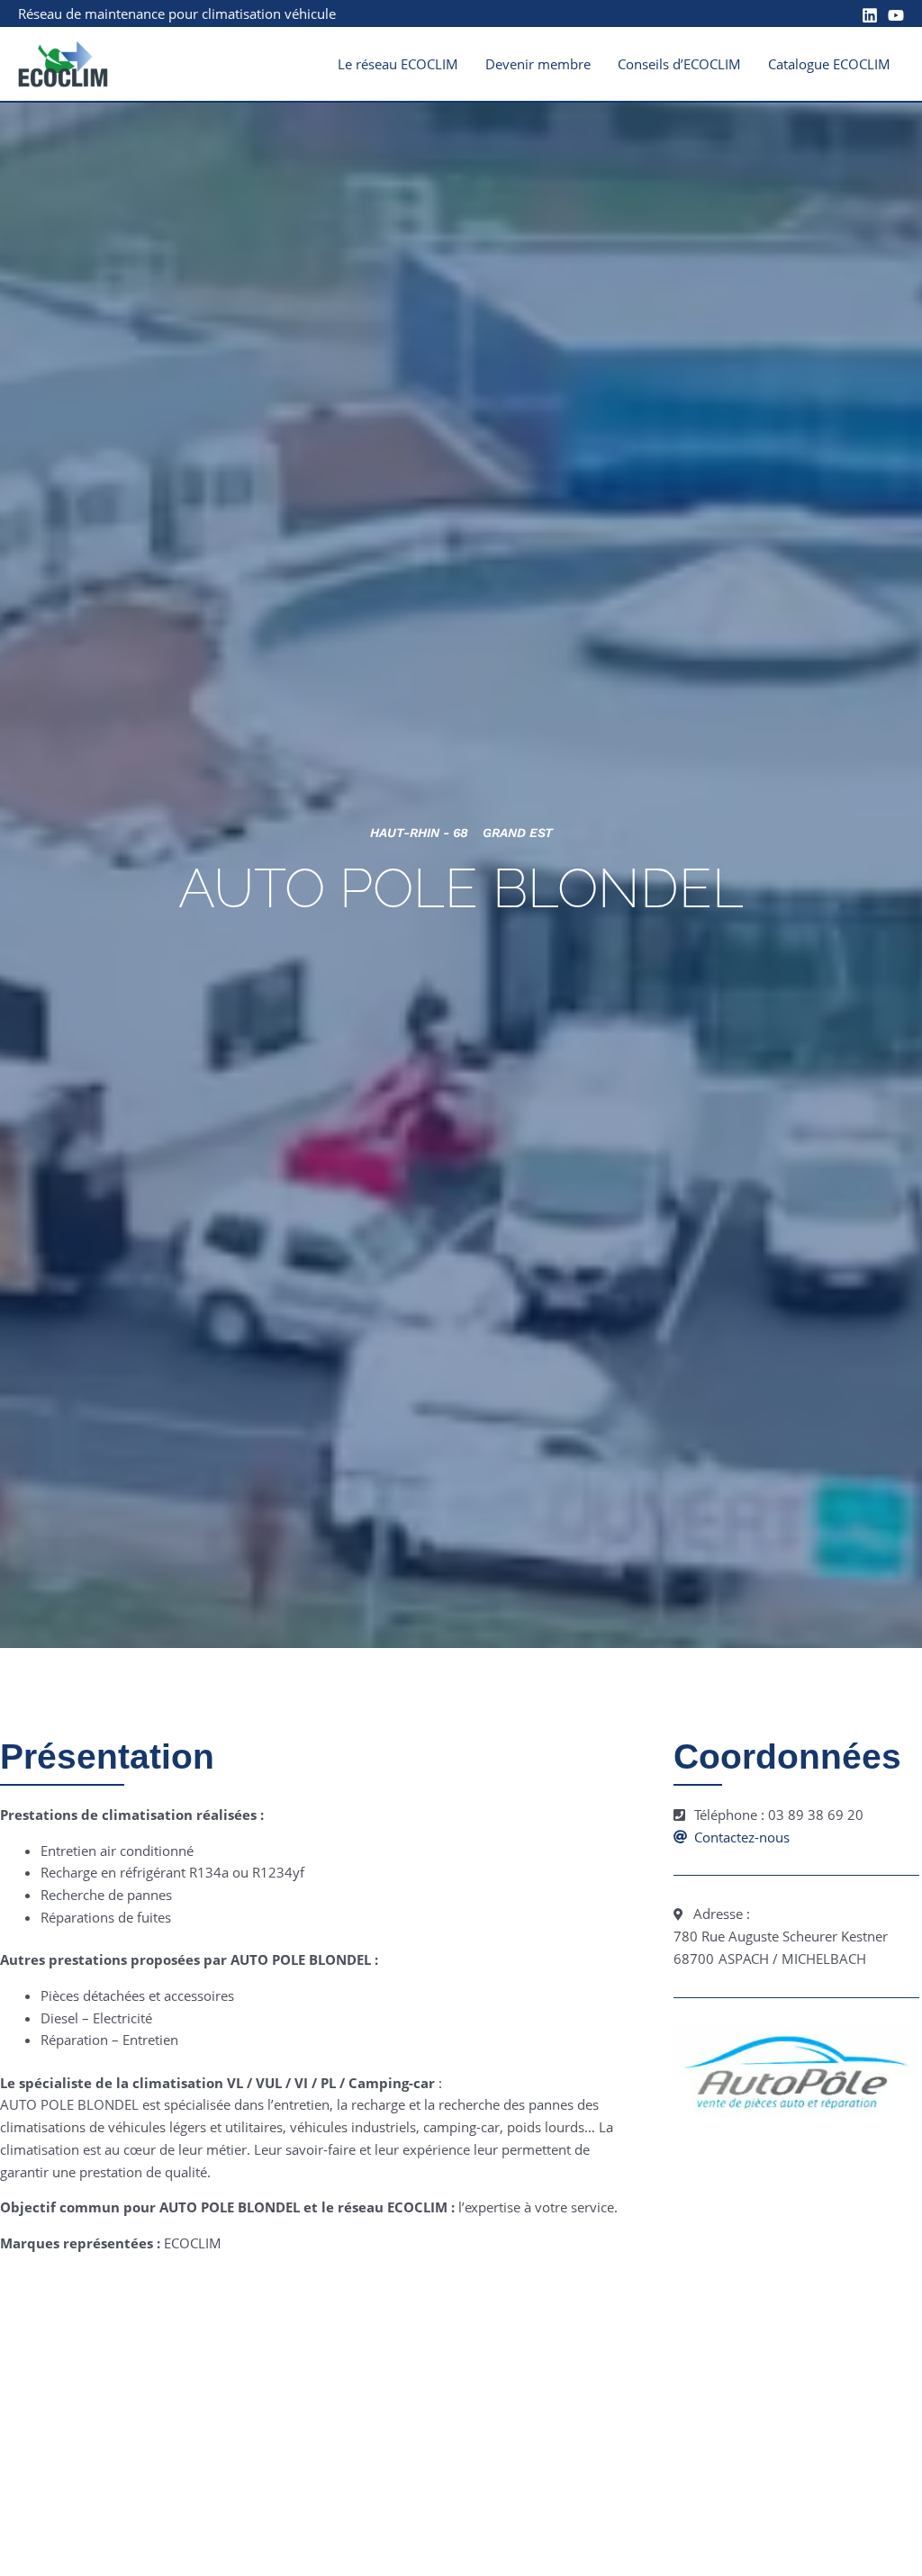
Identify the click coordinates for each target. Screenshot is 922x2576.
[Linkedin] (870, 15)
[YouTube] (896, 15)
